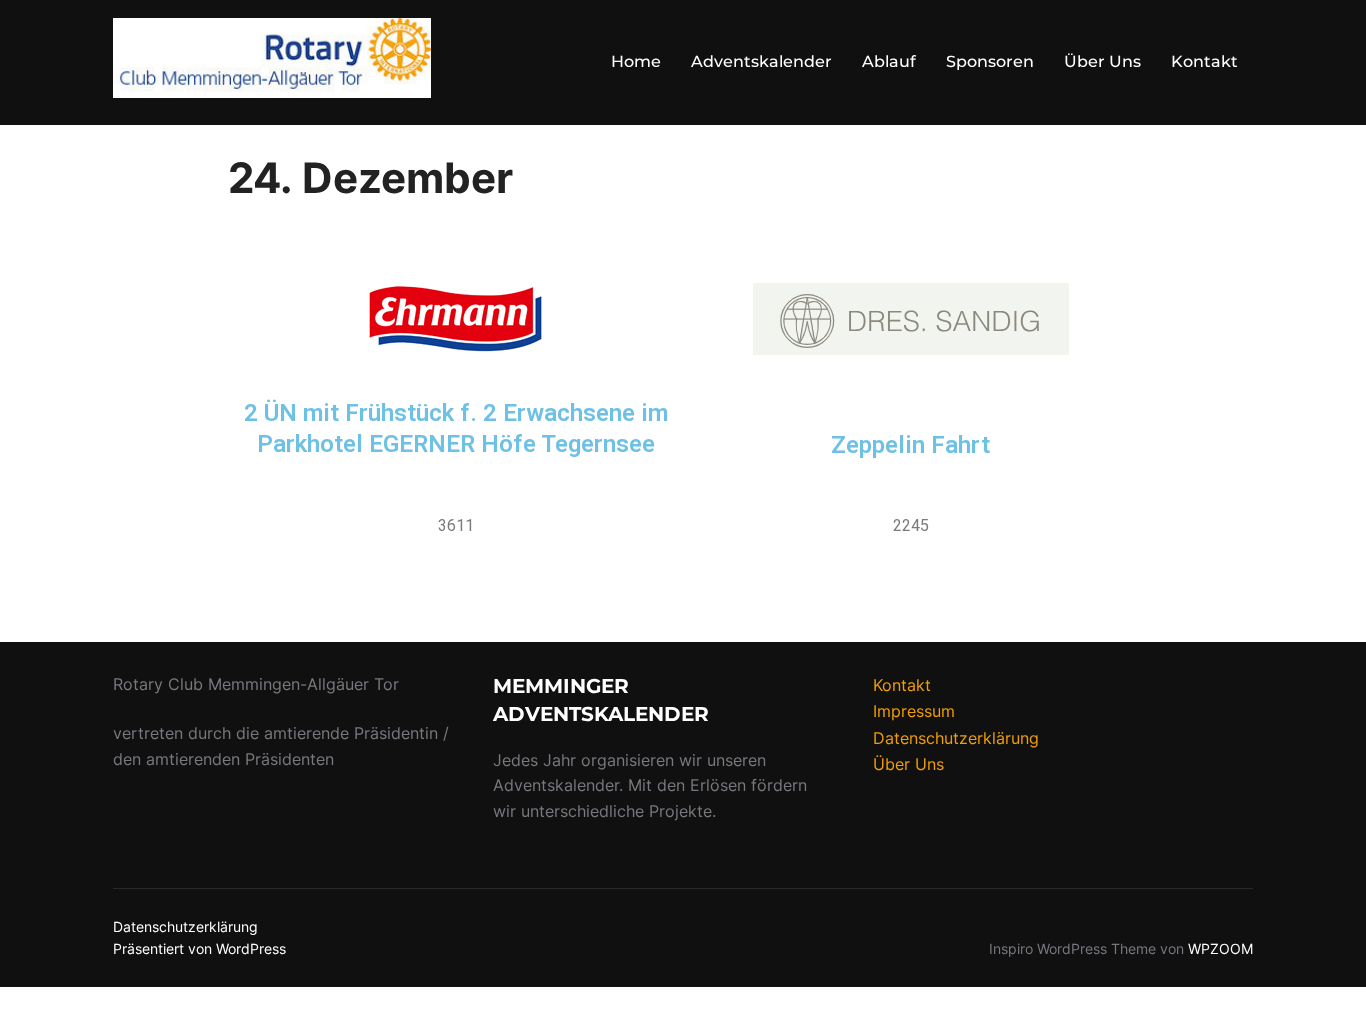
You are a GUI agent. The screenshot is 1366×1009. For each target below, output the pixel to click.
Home (636, 61)
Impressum (914, 711)
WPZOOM (1220, 948)
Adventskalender (761, 61)
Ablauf (889, 61)
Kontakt (1204, 61)
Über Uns (1102, 61)
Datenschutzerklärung (956, 738)
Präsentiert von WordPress (199, 948)
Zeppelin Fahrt (910, 445)
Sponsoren (990, 61)
